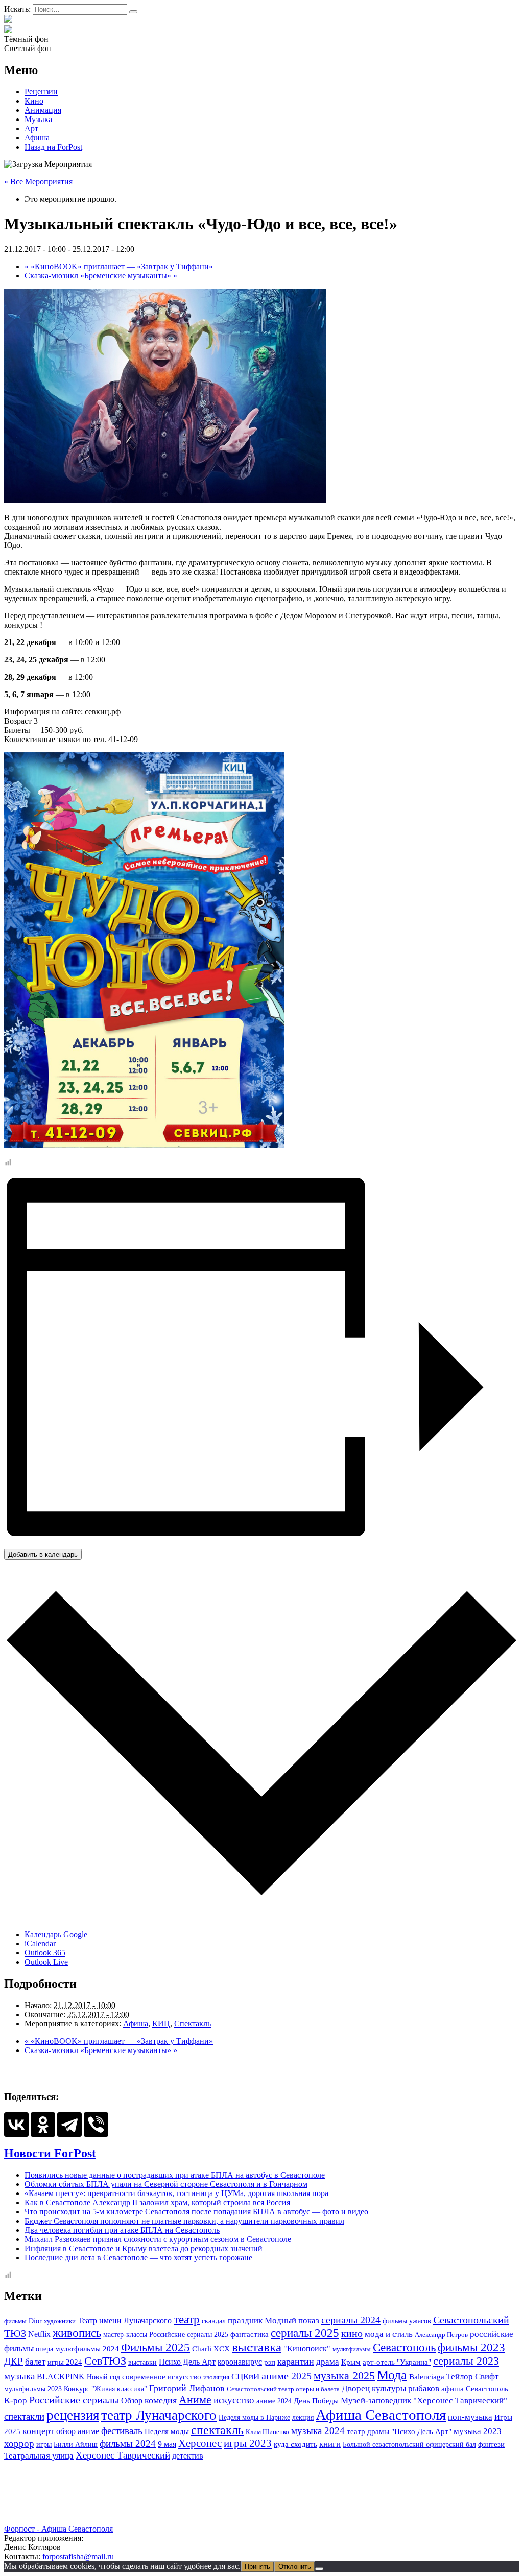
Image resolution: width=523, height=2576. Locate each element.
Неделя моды (167, 2431)
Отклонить (295, 2567)
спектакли (24, 2416)
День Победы (316, 2401)
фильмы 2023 (471, 2347)
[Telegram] (69, 2125)
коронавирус (240, 2362)
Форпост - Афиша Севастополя (58, 2529)
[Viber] (96, 2125)
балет (35, 2362)
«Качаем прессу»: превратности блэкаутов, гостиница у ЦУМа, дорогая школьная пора (176, 2193)
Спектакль (193, 2024)
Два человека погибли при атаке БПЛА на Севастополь (122, 2230)
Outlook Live (46, 1962)
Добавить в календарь (43, 1554)
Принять (257, 2567)
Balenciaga (427, 2377)
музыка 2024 (318, 2431)
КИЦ (161, 2024)
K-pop (16, 2400)
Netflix (39, 2334)
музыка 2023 (478, 2431)
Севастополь (404, 2347)
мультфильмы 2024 (87, 2349)
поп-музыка (470, 2417)
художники (60, 2321)
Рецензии (41, 92)
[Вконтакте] (8, 30)
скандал (214, 2321)
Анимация (43, 110)
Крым (351, 2362)
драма (328, 2362)
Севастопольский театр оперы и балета (283, 2389)
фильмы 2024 (128, 2443)
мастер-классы (125, 2334)
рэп (270, 2362)
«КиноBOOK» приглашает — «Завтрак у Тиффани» (119, 266)
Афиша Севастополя (381, 2415)
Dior (35, 2321)
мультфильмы (352, 2349)
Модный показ (292, 2320)
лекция (303, 2417)
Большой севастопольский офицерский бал (409, 2444)
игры (44, 2444)
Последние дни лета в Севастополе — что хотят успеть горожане (138, 2258)
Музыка (38, 119)
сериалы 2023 (466, 2361)
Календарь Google (56, 1934)
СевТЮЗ (105, 2361)
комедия (161, 2400)
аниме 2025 (287, 2376)
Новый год (103, 2377)
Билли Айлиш (76, 2444)
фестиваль (122, 2431)
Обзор (132, 2401)
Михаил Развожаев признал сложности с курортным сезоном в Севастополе (158, 2239)
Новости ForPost (50, 2153)
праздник (245, 2320)
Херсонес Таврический (123, 2455)
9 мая (167, 2444)
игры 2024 (65, 2362)
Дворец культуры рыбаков (390, 2388)
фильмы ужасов (407, 2321)
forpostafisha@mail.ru (78, 2556)
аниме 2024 (274, 2401)
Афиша (37, 138)
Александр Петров (441, 2335)
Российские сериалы (74, 2400)
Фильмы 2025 (156, 2347)
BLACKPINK (61, 2377)
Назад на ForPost (53, 147)
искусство (234, 2400)
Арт (31, 128)
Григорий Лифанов (187, 2388)
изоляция (216, 2377)
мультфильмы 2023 (33, 2389)
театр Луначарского (159, 2415)
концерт (38, 2431)
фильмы (15, 2321)
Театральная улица (39, 2455)
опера (44, 2349)
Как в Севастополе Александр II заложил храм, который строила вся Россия (157, 2202)
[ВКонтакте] (16, 2125)
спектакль (217, 2430)
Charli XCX (211, 2349)
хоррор (19, 2443)
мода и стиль (389, 2334)
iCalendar (40, 1943)
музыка (19, 2376)
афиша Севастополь (475, 2389)
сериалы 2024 (351, 2320)
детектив (188, 2456)
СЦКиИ (245, 2377)
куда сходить (295, 2444)
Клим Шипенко (267, 2432)
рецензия (73, 2415)
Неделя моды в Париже (254, 2417)
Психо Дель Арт (187, 2362)
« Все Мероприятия (38, 182)
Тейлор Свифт (472, 2377)
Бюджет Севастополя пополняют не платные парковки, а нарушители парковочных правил (184, 2221)
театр (187, 2319)
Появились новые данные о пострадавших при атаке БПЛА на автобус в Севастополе (175, 2175)
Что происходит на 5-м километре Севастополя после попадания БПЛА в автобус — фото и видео (196, 2212)
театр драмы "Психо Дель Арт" (399, 2431)
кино (352, 2333)
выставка (257, 2347)
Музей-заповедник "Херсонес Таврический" (424, 2400)
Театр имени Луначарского (125, 2320)
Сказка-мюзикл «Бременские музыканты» (101, 276)
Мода (392, 2375)
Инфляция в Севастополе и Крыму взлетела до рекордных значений (144, 2248)
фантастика (249, 2334)
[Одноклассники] (43, 2125)
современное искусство (162, 2377)
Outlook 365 (45, 1953)
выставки (142, 2362)
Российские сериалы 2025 (189, 2334)
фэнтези (491, 2444)
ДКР (14, 2362)
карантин (296, 2362)
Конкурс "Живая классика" (105, 2389)
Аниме (195, 2400)
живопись (77, 2333)
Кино (34, 101)
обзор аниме (78, 2431)
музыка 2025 (344, 2376)
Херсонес (200, 2443)
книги (330, 2444)
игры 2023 (248, 2443)
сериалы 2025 (305, 2333)
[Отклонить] (319, 2569)
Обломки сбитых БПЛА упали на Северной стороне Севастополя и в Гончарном (166, 2184)
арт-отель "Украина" (397, 2362)
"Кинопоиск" (307, 2348)
